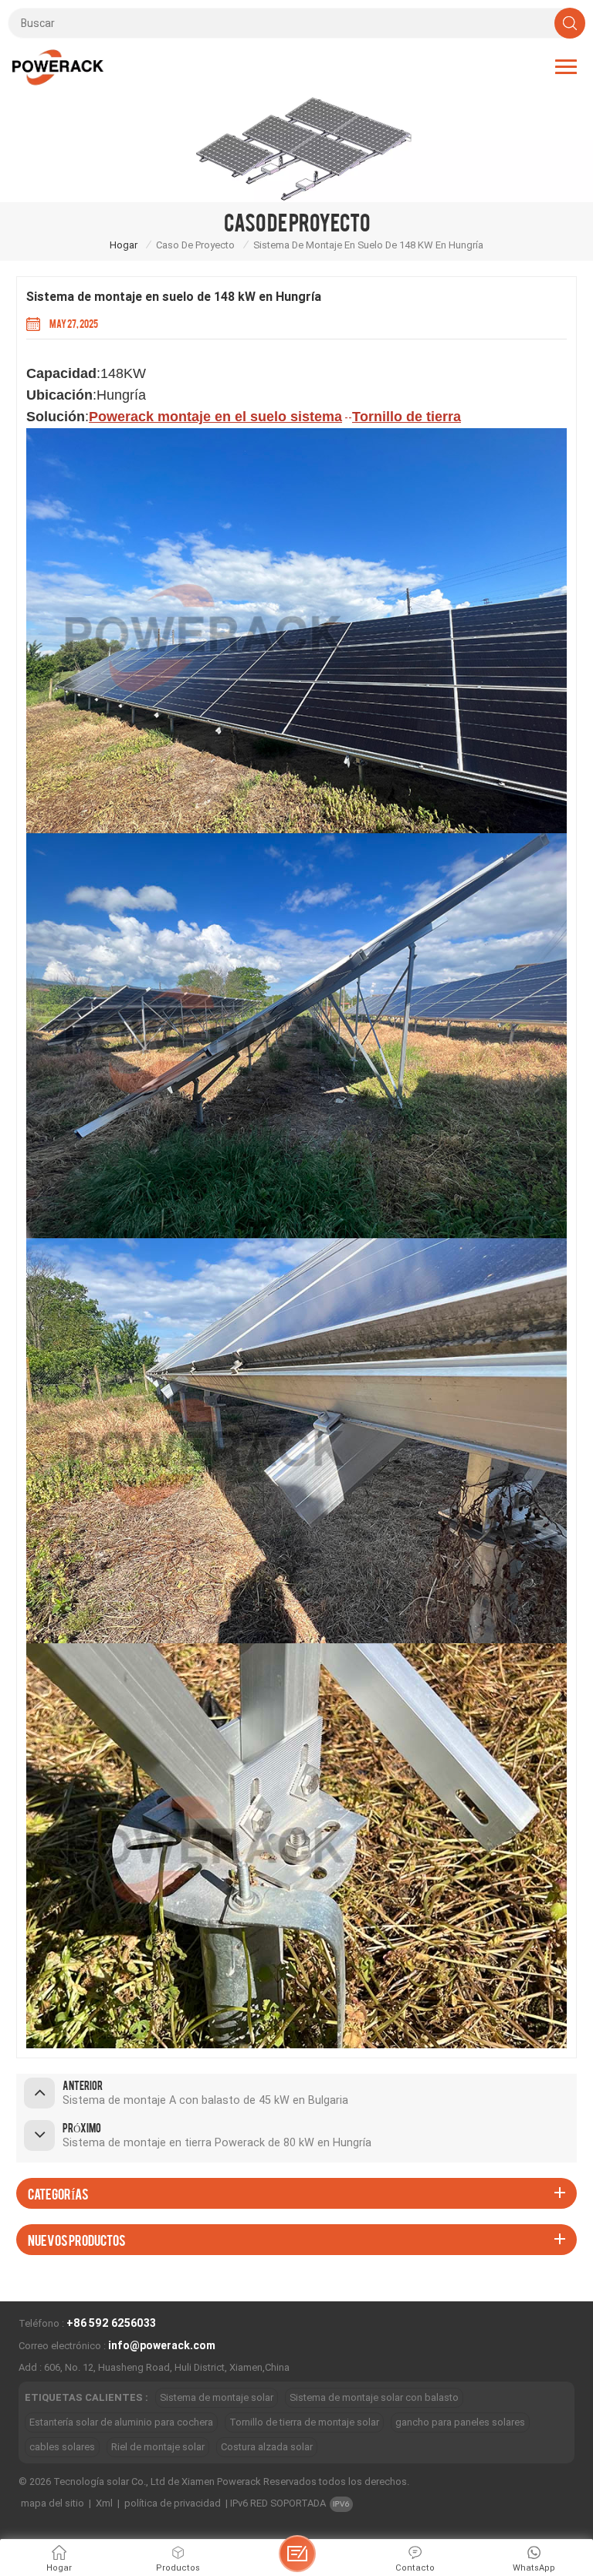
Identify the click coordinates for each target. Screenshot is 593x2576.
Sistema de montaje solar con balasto (374, 2397)
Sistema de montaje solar (217, 2397)
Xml (104, 2503)
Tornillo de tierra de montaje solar (304, 2422)
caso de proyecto (195, 245)
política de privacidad (173, 2503)
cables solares (62, 2447)
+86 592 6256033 (111, 2323)
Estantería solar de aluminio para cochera (121, 2422)
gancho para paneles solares (460, 2422)
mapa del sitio (53, 2503)
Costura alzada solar (267, 2447)
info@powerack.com (162, 2345)
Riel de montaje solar (158, 2447)
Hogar (124, 245)
